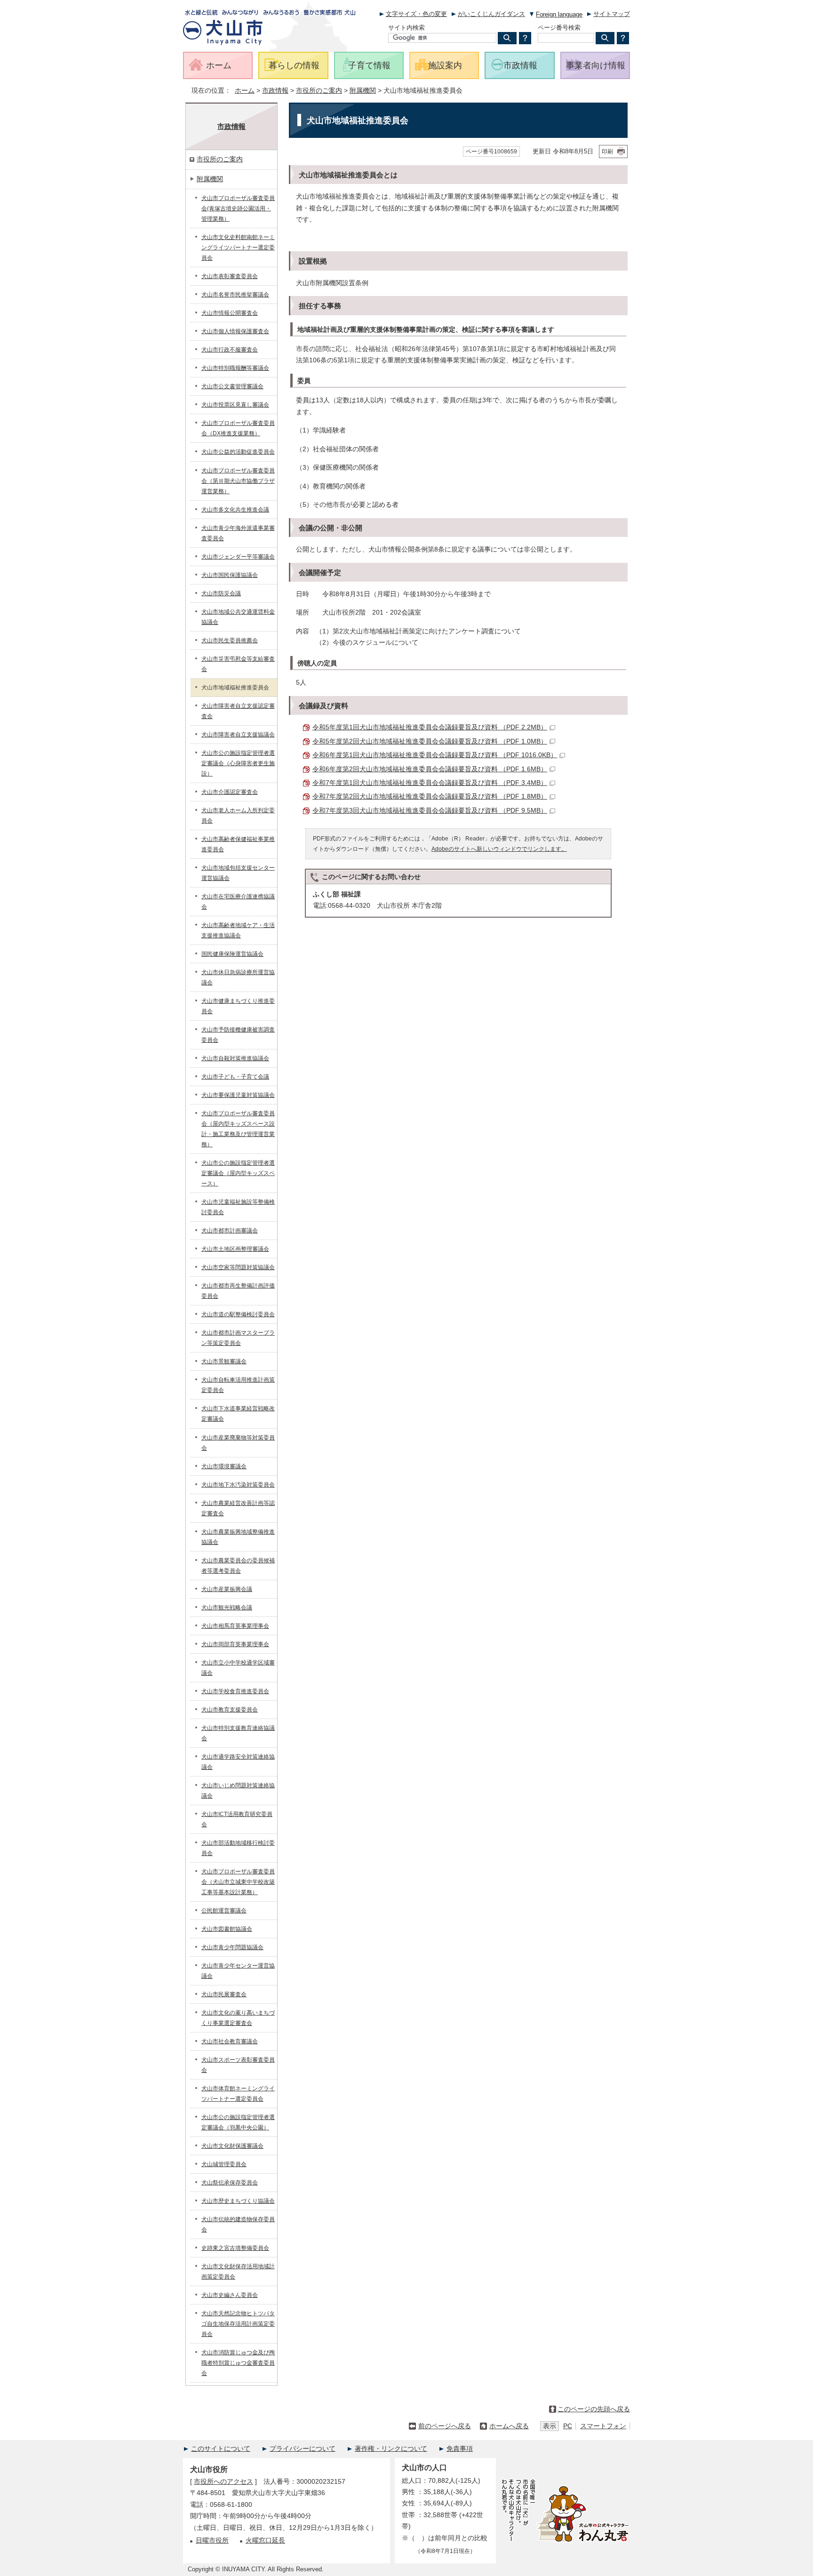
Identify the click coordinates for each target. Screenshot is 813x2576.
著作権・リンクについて (391, 2449)
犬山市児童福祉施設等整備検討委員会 (238, 1207)
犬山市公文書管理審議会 (232, 386)
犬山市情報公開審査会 (230, 313)
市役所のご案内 (319, 91)
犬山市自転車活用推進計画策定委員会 (238, 1385)
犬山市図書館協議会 (227, 1929)
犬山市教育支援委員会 (230, 1710)
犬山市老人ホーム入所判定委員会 (238, 816)
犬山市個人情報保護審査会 (235, 331)
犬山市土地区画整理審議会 (235, 1249)
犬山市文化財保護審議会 (232, 2146)
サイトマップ (612, 14)
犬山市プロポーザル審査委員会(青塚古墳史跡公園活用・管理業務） (238, 208)
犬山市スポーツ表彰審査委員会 (238, 2065)
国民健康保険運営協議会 (232, 954)
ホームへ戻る (509, 2426)
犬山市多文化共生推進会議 (235, 510)
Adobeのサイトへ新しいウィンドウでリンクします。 (499, 849)
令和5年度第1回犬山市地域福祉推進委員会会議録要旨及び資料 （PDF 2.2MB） (430, 727)
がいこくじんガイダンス (491, 14)
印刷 (607, 152)
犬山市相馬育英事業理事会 (235, 1626)
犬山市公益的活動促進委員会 (238, 452)
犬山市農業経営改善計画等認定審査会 (238, 1508)
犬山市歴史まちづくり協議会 (238, 2201)
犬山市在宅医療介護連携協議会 (238, 902)
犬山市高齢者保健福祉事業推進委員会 (238, 844)
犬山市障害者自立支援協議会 (238, 735)
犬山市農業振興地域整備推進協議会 (238, 1537)
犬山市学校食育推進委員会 (235, 1691)
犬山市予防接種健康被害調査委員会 (238, 1035)
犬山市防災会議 (221, 593)
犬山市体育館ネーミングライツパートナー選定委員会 (238, 2094)
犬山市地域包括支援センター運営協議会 (238, 873)
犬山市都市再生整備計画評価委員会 (238, 1291)
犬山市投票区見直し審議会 (235, 405)
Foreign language (559, 14)
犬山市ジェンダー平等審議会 (238, 557)
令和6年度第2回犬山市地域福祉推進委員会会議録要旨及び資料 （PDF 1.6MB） (430, 769)
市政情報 (275, 91)
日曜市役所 (212, 2540)
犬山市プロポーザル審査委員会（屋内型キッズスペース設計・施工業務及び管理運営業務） (238, 1129)
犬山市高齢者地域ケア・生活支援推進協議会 (238, 930)
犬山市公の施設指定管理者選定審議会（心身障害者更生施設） (238, 763)
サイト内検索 (406, 28)
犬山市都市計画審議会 (230, 1231)
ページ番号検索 (559, 28)
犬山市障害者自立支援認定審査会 (238, 711)
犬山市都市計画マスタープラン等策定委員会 (238, 1338)
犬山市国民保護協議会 (230, 575)
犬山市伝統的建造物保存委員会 (238, 2224)
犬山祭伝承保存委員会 (230, 2183)
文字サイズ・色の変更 (416, 14)
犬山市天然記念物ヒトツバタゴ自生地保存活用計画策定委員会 (238, 2324)
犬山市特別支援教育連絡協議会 (238, 1733)
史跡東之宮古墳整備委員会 (235, 2248)
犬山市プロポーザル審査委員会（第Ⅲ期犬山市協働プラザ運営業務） (238, 481)
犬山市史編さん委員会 (230, 2295)
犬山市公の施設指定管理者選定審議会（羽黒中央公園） (238, 2122)
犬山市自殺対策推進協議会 (235, 1058)
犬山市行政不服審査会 (230, 350)
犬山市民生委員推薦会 (230, 640)
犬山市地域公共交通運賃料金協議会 (238, 617)
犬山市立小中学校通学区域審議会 (238, 1668)
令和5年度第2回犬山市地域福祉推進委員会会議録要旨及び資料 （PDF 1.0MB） (430, 741)
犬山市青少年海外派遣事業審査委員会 (238, 533)
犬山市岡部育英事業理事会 (235, 1644)
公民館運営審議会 (224, 1911)
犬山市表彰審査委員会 (230, 276)
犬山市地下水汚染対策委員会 (238, 1485)
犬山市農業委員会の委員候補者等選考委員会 (238, 1566)
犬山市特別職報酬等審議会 (235, 368)
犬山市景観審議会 (224, 1361)
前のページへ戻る (445, 2426)
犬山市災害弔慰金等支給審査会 (238, 664)
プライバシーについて (303, 2449)
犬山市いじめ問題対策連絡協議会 (238, 1791)
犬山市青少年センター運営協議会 (238, 1971)
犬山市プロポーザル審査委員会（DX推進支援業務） (238, 428)
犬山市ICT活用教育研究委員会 (237, 1819)
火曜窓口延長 (265, 2540)
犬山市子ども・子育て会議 (235, 1077)
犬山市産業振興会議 (227, 1589)
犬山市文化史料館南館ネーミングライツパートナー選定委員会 (238, 248)
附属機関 (363, 91)
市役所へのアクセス (223, 2482)
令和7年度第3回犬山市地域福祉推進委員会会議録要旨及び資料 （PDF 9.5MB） (430, 811)
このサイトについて (221, 2449)
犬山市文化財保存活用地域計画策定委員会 (238, 2272)
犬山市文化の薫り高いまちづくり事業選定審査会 (238, 2018)
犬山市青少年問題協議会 (232, 1947)
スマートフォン (603, 2426)
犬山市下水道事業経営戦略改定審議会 (238, 1414)
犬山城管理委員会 (224, 2164)
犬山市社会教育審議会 (230, 2041)
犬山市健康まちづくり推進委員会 (238, 1006)
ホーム (245, 91)
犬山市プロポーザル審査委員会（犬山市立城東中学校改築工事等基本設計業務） (238, 1882)
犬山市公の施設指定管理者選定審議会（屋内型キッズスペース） (238, 1173)
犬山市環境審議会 (224, 1466)
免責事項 (460, 2449)
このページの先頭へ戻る (594, 2409)
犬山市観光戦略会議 (227, 1608)
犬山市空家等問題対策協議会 (238, 1267)
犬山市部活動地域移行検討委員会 (238, 1848)
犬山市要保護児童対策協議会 (238, 1095)
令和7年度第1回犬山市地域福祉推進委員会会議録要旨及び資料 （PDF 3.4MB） (430, 783)
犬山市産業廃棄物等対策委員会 (238, 1443)
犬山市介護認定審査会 (230, 792)
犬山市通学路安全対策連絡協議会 (238, 1762)
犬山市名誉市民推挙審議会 (235, 295)
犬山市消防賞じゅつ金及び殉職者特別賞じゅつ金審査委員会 (238, 2363)
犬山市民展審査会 (224, 1994)
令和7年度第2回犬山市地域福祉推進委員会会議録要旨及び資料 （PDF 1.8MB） (430, 796)
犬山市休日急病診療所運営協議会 (238, 977)
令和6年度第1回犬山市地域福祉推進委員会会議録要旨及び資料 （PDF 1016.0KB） (435, 755)
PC (568, 2426)
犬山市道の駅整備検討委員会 (238, 1314)
